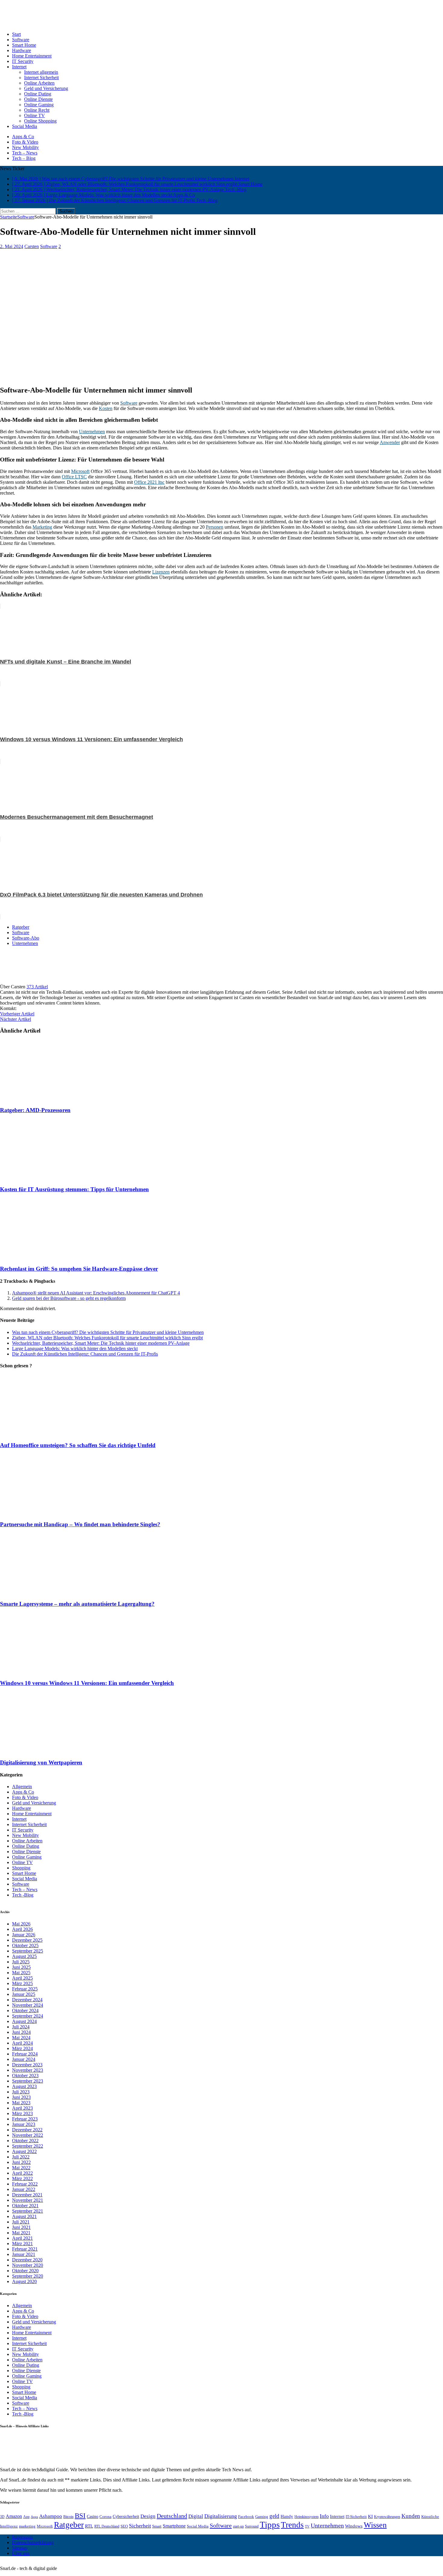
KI (370, 2516)
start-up (238, 2526)
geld (274, 2516)
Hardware (22, 50)
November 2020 (28, 2265)
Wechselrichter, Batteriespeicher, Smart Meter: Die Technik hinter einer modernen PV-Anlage (101, 1343)
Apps (34, 2517)
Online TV (35, 115)
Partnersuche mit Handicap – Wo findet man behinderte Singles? (80, 1524)
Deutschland (172, 2516)
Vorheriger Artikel (17, 1014)
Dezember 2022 (27, 2130)
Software (21, 40)
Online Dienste (38, 99)
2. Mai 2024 (12, 246)
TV (307, 2526)
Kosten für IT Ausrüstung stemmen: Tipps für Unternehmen (74, 1189)
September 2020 (28, 2276)
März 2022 (22, 2178)
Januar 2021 (24, 2254)
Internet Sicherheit (41, 78)
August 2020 (24, 2281)
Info (324, 2516)
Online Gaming (39, 105)
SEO (124, 2526)
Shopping (21, 1868)
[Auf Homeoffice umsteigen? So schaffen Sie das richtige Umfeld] (53, 1433)
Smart (157, 2526)
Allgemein (22, 1787)
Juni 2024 (21, 2032)
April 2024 (22, 2043)
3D (2, 2517)
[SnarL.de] (222, 13)
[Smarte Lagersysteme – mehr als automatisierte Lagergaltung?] (53, 1592)
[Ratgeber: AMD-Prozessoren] (53, 1098)
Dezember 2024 (27, 2000)
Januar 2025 (24, 1994)
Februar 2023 (25, 2119)
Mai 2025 (21, 1973)
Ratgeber (21, 927)
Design (148, 2516)
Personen (215, 527)
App (26, 2517)
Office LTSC (74, 477)
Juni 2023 (21, 2097)
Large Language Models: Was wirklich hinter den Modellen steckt (75, 1349)
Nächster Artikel (16, 1019)
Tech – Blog (24, 158)
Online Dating (38, 94)
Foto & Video (25, 142)
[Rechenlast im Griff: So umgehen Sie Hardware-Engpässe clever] (53, 1257)
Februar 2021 (25, 2249)
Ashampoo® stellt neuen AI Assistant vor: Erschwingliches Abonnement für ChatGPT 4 (96, 1293)
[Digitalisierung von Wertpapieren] (53, 1751)
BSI (80, 2515)
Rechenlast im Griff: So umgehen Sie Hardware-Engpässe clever (79, 1269)
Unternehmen (92, 432)
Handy (287, 2516)
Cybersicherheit (126, 2516)
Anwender (390, 442)
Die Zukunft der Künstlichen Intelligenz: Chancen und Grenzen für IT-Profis (85, 1354)
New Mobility (25, 147)
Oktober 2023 (25, 2076)
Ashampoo (51, 2516)
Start (16, 34)
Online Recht (37, 110)
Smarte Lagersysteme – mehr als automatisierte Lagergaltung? (77, 1604)
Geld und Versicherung (46, 88)
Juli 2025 (21, 1962)
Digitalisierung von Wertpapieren (41, 1762)
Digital (196, 2516)
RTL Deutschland (107, 2526)
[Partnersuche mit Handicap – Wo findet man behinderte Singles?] (53, 1513)
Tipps (270, 2525)
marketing (27, 2526)
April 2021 (22, 2238)
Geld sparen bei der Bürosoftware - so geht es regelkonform (69, 1298)
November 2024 (28, 2005)
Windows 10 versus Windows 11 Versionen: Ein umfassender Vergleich (87, 1683)
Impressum (22, 2537)
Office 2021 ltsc (149, 482)
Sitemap (20, 2548)
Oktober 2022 (25, 2141)
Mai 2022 (21, 2168)
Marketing (42, 527)
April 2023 (22, 2108)
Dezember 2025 (27, 1940)
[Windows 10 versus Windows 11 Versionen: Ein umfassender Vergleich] (53, 1672)
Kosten (106, 408)
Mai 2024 (21, 2038)
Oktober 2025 (25, 1945)
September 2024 (28, 2016)
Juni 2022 (21, 2162)
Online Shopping (40, 121)
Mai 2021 (21, 2233)
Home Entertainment (32, 56)
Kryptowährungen (387, 2517)
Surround (252, 2526)
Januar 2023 (24, 2124)
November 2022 (28, 2135)
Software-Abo (26, 938)
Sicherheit (140, 2526)
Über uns (21, 2553)
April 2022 (22, 2173)
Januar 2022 (24, 2189)
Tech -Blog (23, 1895)
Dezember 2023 (27, 2065)
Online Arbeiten (39, 83)
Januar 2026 (24, 1935)
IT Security (23, 61)
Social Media (25, 126)
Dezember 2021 (27, 2195)
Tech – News (25, 153)
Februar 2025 (25, 1989)
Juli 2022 (21, 2157)
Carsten (32, 246)
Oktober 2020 (25, 2271)
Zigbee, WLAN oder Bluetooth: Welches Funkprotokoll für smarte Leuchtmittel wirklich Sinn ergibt (107, 1338)
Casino (93, 2516)
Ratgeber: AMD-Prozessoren (35, 1110)
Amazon (14, 2516)
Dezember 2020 (27, 2260)
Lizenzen (161, 572)
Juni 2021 (21, 2227)
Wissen (375, 2525)
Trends (292, 2525)
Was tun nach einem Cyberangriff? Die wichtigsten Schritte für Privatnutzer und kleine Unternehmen (108, 1332)
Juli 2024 (21, 2027)
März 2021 (22, 2244)
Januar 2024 (24, 2059)
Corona (105, 2517)
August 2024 (24, 2021)
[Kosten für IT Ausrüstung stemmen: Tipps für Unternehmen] (53, 1178)
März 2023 (22, 2113)
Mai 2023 (21, 2103)
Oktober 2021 (25, 2206)
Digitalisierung (221, 2516)
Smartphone (174, 2526)
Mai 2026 (21, 1924)
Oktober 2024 (25, 2010)
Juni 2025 (21, 1967)
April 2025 (22, 1978)
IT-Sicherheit (356, 2517)
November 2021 (28, 2200)
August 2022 (24, 2151)
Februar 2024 (25, 2054)
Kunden (411, 2516)
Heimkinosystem (306, 2517)
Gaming (262, 2517)
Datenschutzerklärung (33, 2542)
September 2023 (28, 2081)
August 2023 (24, 2086)
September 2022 (28, 2146)
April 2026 (22, 1929)
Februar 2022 (25, 2184)
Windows (354, 2526)
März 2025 (22, 1983)
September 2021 (28, 2211)
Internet (19, 67)
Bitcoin (68, 2517)
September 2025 (28, 1951)
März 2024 (22, 2048)
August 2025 (24, 1956)
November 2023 (28, 2070)
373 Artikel (37, 987)
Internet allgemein (41, 72)
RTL (89, 2526)
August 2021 (24, 2216)
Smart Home (24, 45)
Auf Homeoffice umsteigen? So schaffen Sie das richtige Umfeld (78, 1445)
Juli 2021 (21, 2222)
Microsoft (80, 471)
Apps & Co (23, 137)
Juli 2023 (21, 2092)
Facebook (246, 2517)
